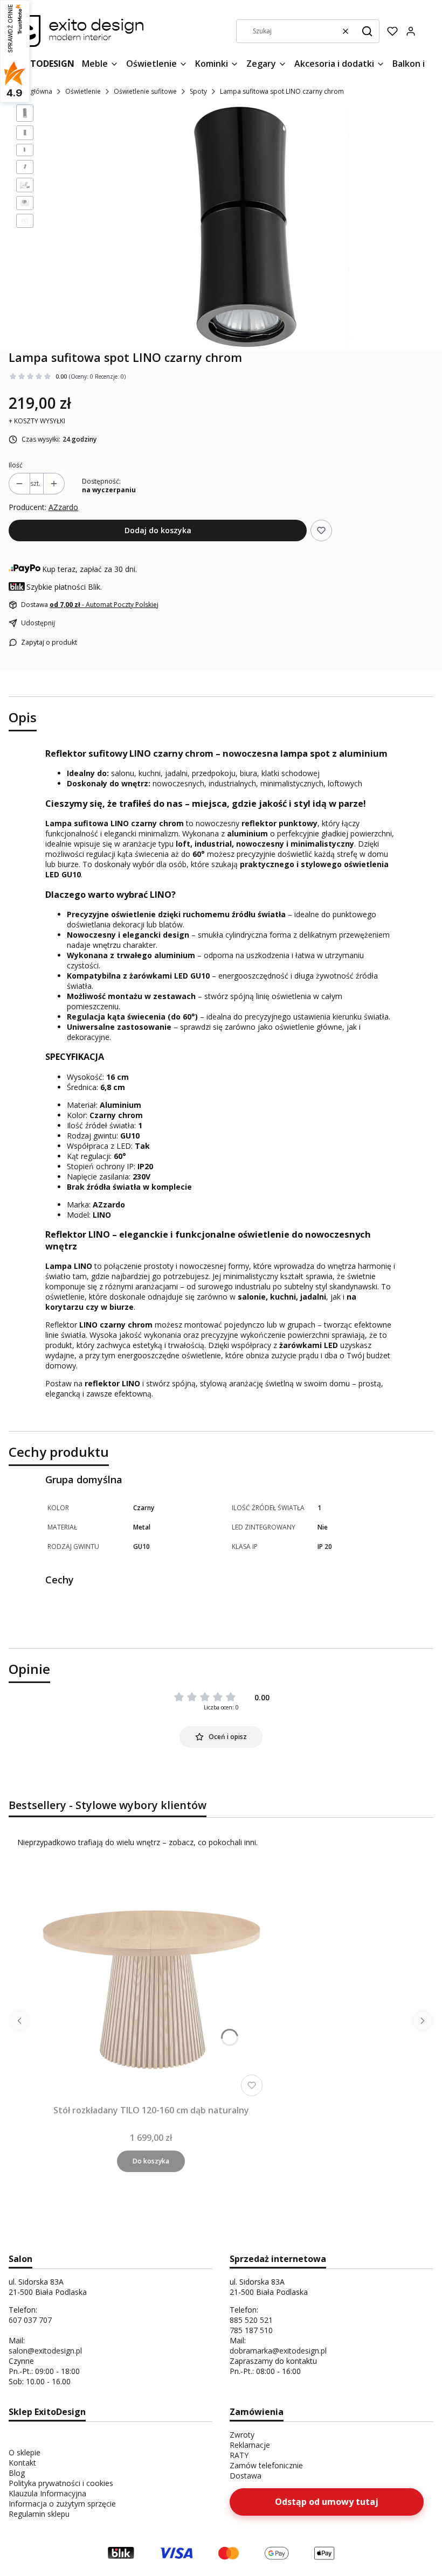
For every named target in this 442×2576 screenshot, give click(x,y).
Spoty (198, 91)
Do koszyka (151, 2161)
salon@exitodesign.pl (45, 2351)
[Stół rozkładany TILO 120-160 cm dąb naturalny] (151, 1985)
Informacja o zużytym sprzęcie (62, 2504)
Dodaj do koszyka (158, 530)
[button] (367, 31)
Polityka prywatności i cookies (61, 2483)
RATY (239, 2455)
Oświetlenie (83, 91)
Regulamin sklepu (39, 2514)
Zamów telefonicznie (266, 2465)
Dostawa (246, 2476)
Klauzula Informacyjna (47, 2493)
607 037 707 (30, 2320)
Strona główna (30, 91)
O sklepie (25, 2452)
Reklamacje (250, 2445)
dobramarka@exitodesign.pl (278, 2351)
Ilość (16, 465)
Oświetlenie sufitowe (145, 91)
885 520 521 (251, 2320)
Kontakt (22, 2463)
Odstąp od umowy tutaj (327, 2502)
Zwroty (242, 2435)
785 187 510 (251, 2330)
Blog (17, 2473)
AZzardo (63, 507)
